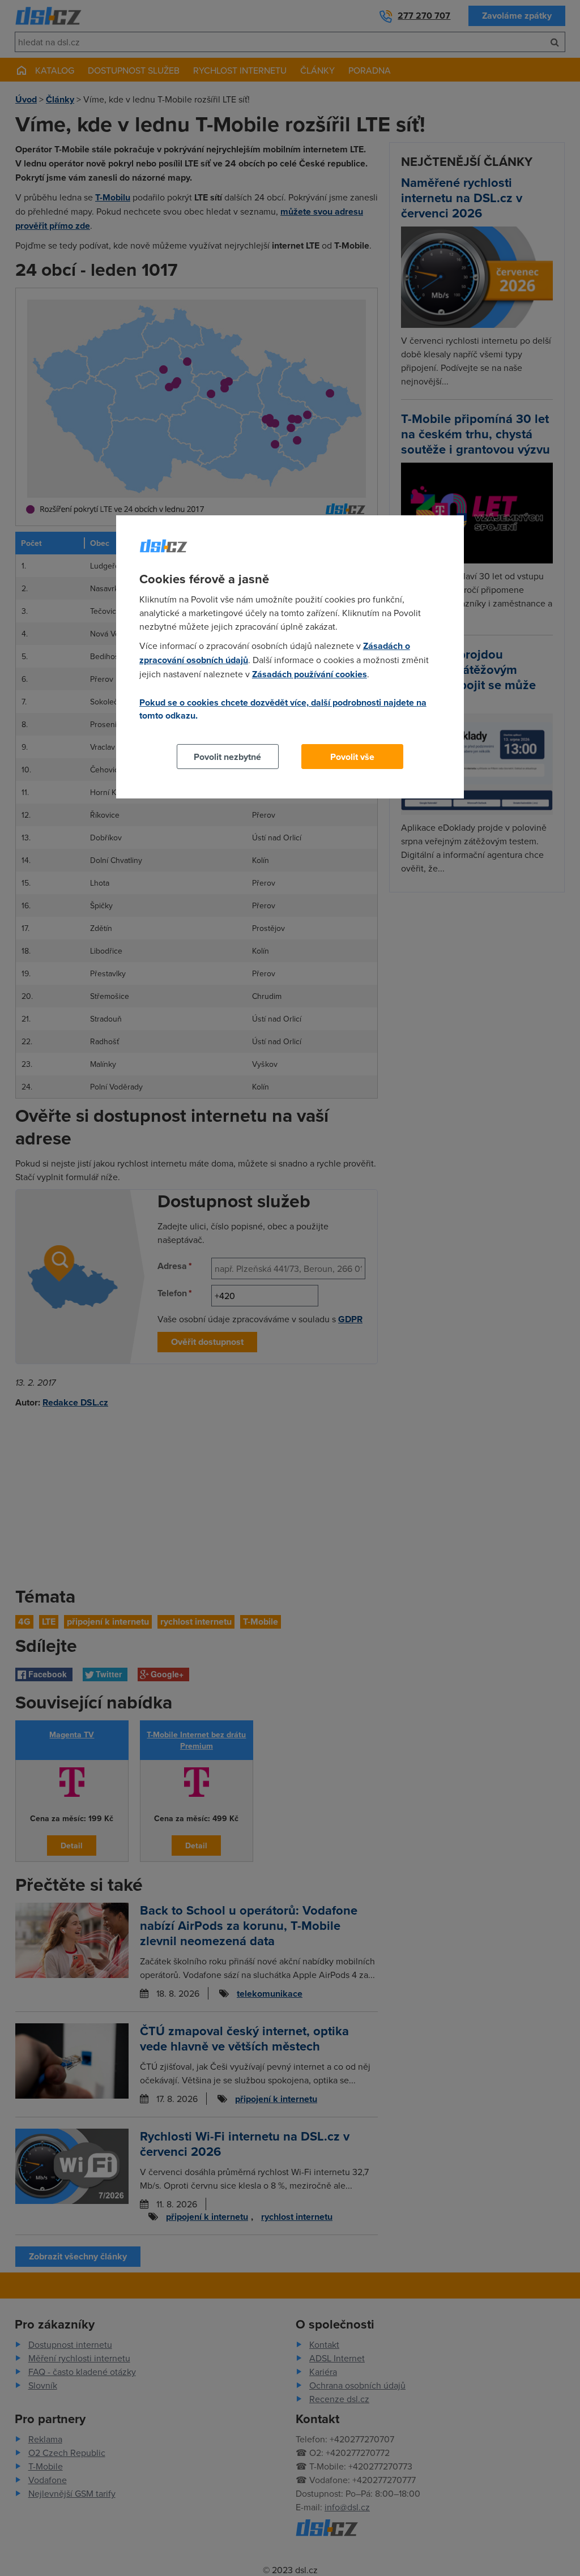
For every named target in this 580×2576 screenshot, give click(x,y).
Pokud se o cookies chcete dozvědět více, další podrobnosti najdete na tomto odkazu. (283, 709)
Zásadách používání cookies (310, 674)
